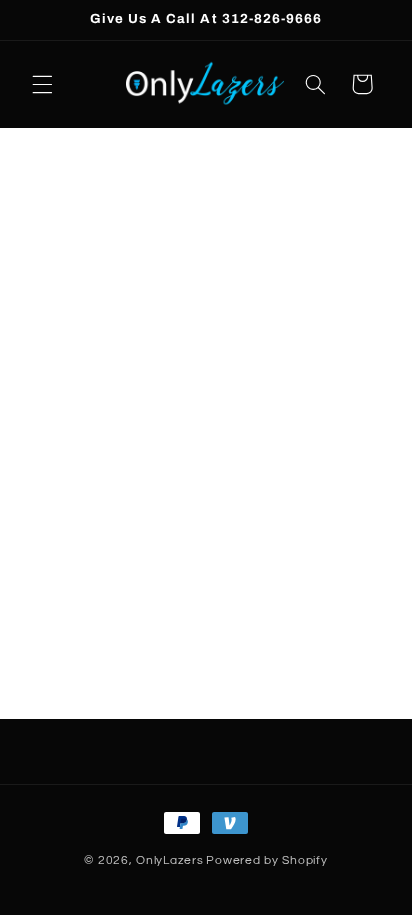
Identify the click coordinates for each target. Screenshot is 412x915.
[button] (42, 84)
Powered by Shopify (266, 860)
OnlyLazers (169, 860)
